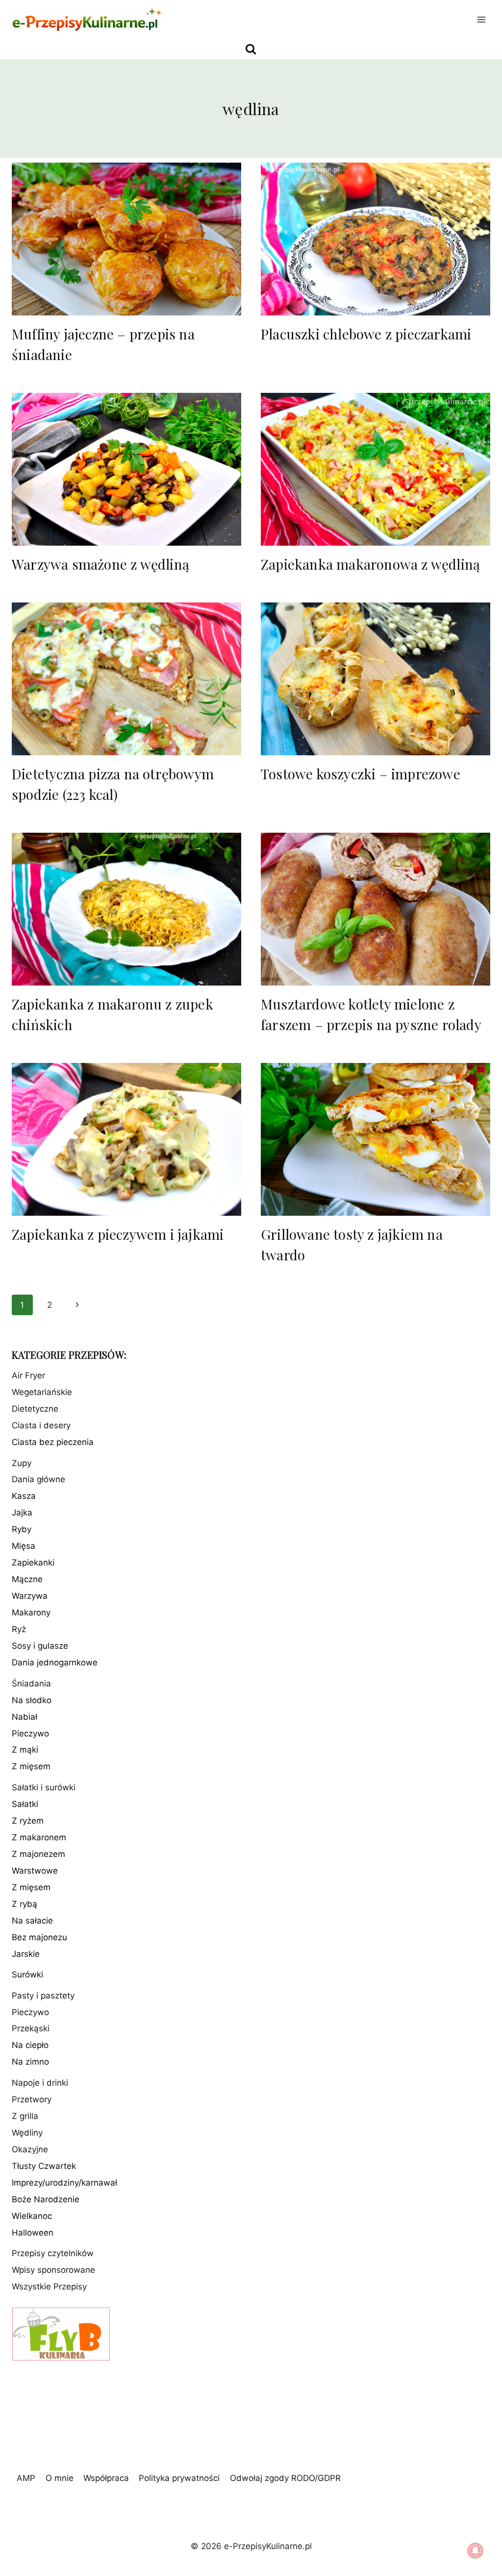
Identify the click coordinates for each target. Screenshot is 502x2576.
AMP (26, 2478)
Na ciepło (30, 2045)
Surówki (27, 1974)
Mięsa (24, 1546)
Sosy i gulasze (40, 1646)
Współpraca (106, 2478)
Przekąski (31, 2028)
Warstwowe (35, 1871)
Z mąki (25, 1750)
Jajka (22, 1513)
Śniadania (31, 1684)
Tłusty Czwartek (44, 2166)
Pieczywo (30, 1733)
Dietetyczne (35, 1409)
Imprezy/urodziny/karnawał (64, 2183)
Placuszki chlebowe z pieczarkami (366, 334)
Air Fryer (28, 1375)
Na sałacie (32, 1921)
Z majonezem (38, 1854)
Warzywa (30, 1596)
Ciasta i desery (41, 1425)
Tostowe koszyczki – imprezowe (361, 774)
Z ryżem (28, 1821)
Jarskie (26, 1954)
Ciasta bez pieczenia (53, 1442)
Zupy (22, 1463)
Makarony (31, 1613)
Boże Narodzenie (46, 2199)
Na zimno (30, 2062)
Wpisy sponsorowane (53, 2270)
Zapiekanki (33, 1563)
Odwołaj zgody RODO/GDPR (285, 2478)
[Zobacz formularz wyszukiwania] (251, 49)
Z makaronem (39, 1837)
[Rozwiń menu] (481, 19)
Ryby (22, 1529)
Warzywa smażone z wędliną (100, 564)
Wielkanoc (32, 2216)
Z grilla (25, 2116)
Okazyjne (30, 2149)
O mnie (60, 2478)
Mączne (27, 1579)
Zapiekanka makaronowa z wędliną (370, 564)
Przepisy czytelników (53, 2253)
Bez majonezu (39, 1937)
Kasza (24, 1496)
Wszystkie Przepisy (49, 2287)
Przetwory (32, 2099)
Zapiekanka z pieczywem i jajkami (118, 1234)
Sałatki (25, 1804)
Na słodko (32, 1700)
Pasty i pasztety (43, 1996)
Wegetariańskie (42, 1392)
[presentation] (126, 239)
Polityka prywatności (179, 2478)
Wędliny (27, 2133)
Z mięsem (31, 1766)
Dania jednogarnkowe (55, 1662)
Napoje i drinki (40, 2083)
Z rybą (25, 1904)
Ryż (19, 1629)
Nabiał (25, 1717)
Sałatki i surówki (44, 1787)
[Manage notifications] (476, 2551)
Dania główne (38, 1479)
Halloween (33, 2233)
